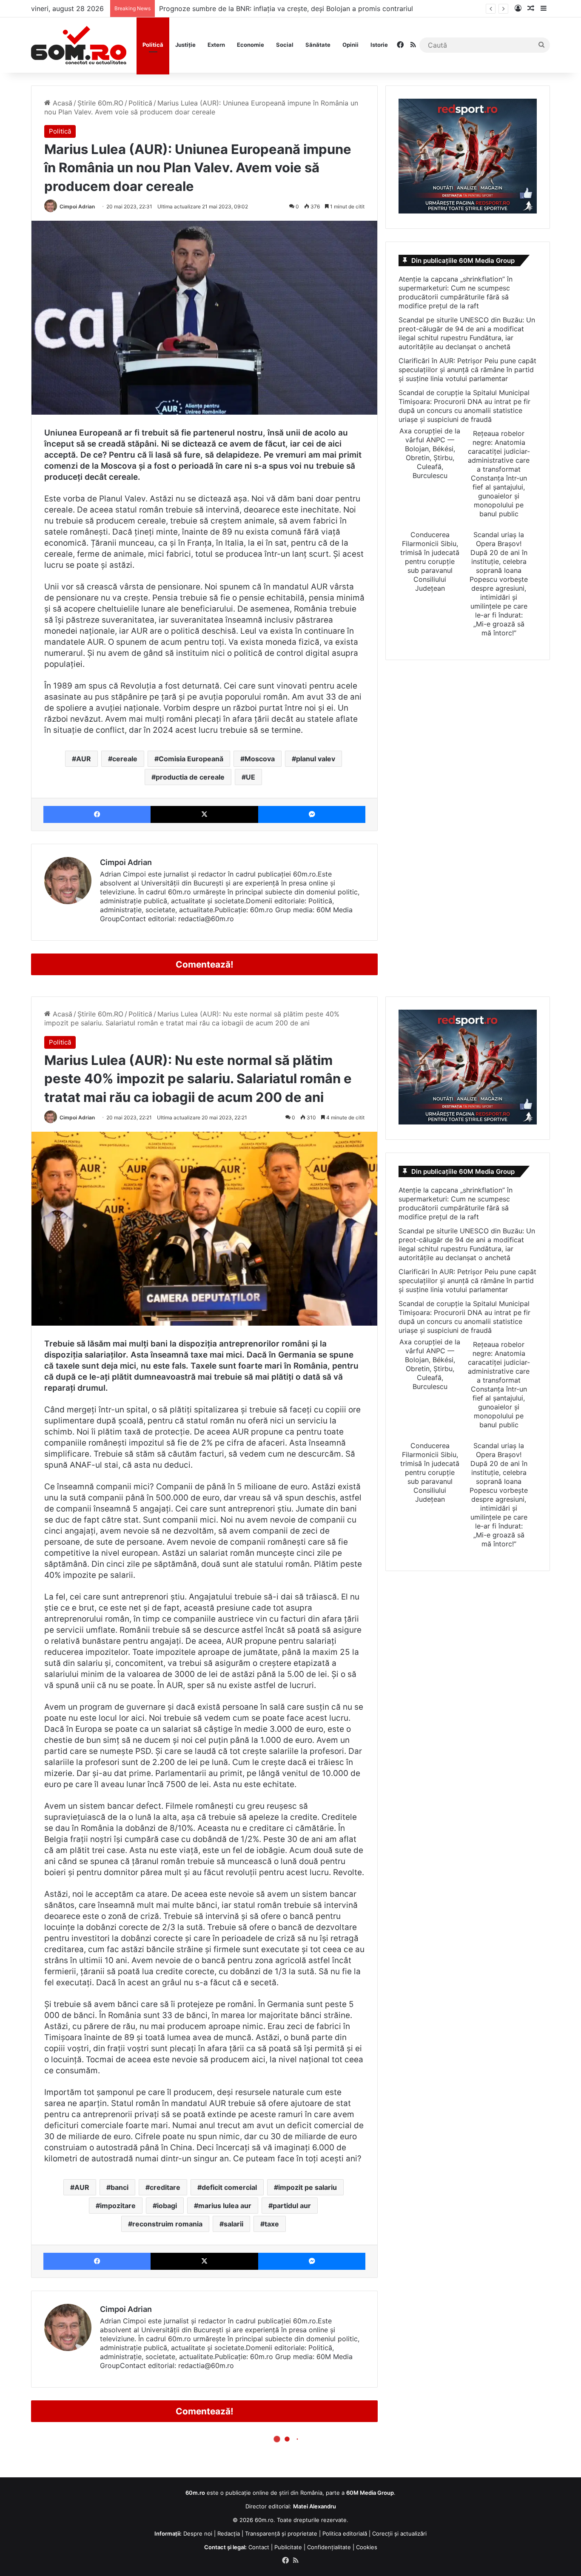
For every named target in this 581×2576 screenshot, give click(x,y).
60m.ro (264, 2520)
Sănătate (318, 45)
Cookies (367, 2547)
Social (285, 45)
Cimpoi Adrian (77, 206)
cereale (125, 759)
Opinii (350, 45)
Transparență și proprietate (281, 2533)
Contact (259, 2547)
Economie (251, 45)
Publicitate (288, 2547)
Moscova (260, 759)
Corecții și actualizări (399, 2533)
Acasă (61, 103)
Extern (216, 45)
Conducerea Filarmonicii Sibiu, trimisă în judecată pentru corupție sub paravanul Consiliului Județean (430, 561)
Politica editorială (345, 2533)
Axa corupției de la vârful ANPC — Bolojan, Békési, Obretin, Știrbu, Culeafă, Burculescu (430, 453)
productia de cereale (190, 777)
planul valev (316, 759)
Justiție (185, 45)
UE (251, 777)
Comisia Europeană (191, 759)
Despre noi (198, 2533)
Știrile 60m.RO (100, 103)
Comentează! (205, 964)
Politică (153, 45)
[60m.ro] (79, 45)
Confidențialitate (329, 2547)
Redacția (229, 2533)
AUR (84, 759)
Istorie (379, 45)
